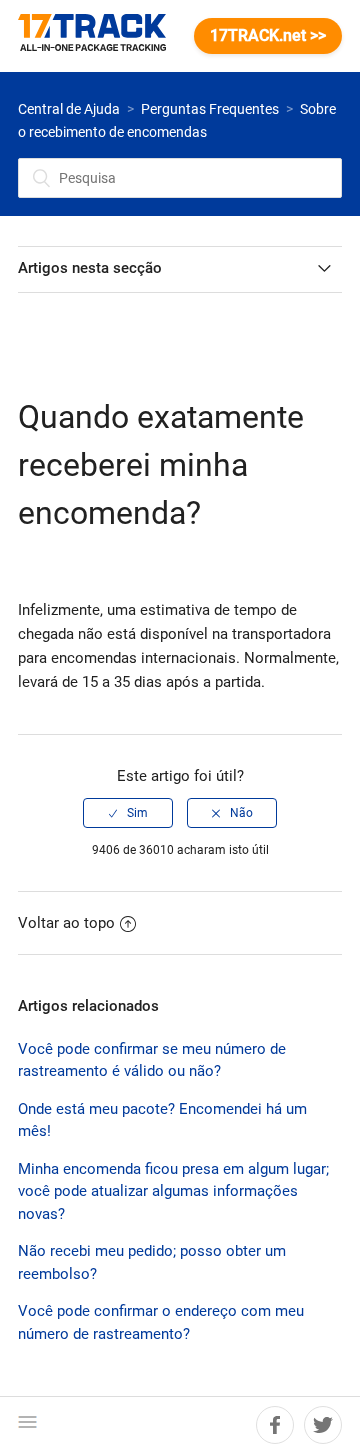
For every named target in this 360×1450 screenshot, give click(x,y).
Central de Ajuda (69, 109)
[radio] (128, 813)
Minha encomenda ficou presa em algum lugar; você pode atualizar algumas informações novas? (173, 1191)
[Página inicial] (102, 36)
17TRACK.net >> (268, 35)
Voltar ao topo (66, 923)
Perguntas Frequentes (210, 109)
